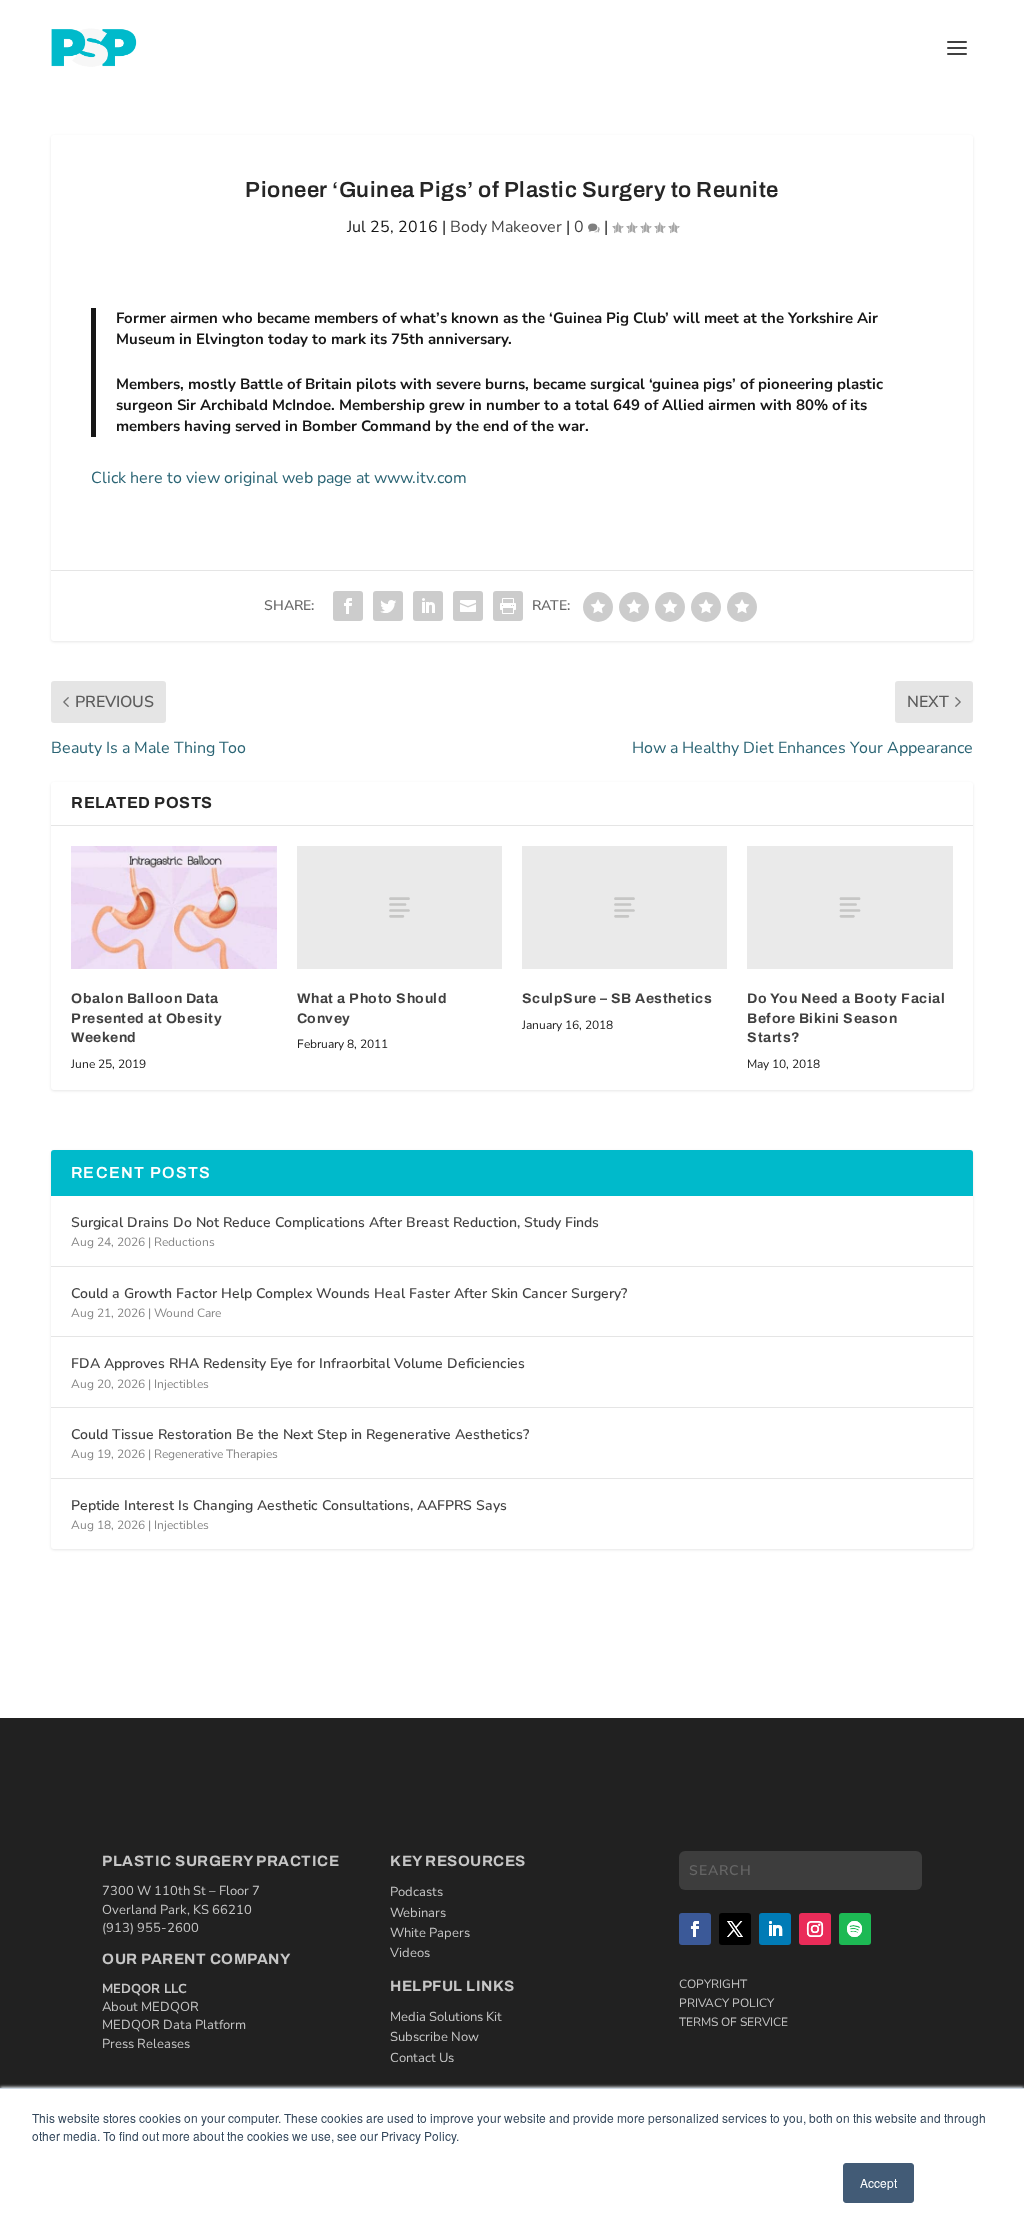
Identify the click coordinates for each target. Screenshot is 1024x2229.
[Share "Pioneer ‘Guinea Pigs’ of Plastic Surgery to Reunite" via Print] (508, 606)
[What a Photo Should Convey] (399, 907)
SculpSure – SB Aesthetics (617, 998)
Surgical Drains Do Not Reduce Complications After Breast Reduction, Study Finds (335, 1222)
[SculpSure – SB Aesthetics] (624, 907)
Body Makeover (506, 227)
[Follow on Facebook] (695, 1929)
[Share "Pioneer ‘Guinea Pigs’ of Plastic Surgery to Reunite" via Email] (468, 606)
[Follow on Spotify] (855, 1929)
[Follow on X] (735, 1929)
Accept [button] (878, 2182)
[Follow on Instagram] (815, 1929)
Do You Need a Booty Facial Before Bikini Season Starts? (846, 1018)
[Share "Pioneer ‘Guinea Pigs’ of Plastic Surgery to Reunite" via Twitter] (388, 606)
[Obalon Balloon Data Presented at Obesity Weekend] (173, 907)
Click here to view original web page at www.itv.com (279, 478)
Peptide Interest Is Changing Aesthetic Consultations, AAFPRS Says (289, 1505)
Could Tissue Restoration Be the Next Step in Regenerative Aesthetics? (300, 1434)
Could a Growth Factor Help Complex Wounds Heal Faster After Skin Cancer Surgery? (349, 1293)
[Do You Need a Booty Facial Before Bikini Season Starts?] (849, 907)
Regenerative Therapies (216, 1454)
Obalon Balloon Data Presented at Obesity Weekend (146, 1018)
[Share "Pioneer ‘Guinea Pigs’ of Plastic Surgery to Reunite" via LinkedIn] (428, 606)
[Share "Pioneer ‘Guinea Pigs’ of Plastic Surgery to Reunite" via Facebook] (348, 606)
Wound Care (187, 1313)
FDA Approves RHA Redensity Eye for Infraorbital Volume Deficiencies (298, 1363)
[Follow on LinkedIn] (775, 1929)
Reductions (184, 1242)
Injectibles (181, 1384)
